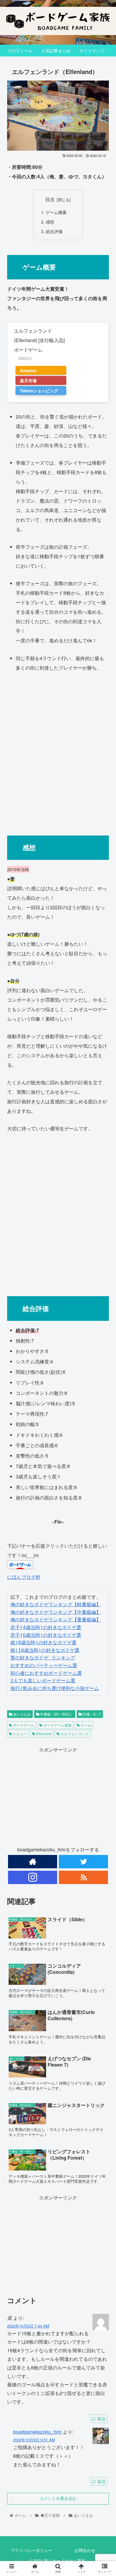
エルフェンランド (74, 1734)
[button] (104, 1321)
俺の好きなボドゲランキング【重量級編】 (56, 1620)
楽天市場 (28, 380)
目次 (50, 199)
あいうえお (22, 1714)
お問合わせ (85, 2550)
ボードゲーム (23, 1725)
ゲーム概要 (56, 212)
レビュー (19, 1734)
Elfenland (43, 1734)
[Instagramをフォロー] (32, 1877)
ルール (86, 1725)
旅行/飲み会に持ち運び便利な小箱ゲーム (55, 1688)
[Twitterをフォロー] (83, 1862)
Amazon (28, 370)
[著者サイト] (32, 1862)
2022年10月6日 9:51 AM (34, 2440)
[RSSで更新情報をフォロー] (83, 1877)
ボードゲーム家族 (57, 1725)
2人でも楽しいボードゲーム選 (43, 1681)
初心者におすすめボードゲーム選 (46, 1673)
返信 (101, 2418)
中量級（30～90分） (56, 1714)
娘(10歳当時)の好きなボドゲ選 (45, 1650)
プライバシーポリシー (32, 2550)
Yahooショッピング (39, 391)
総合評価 (54, 231)
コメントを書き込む (58, 2498)
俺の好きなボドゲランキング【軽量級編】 (56, 1605)
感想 (50, 222)
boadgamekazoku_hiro (37, 2432)
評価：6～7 (91, 1714)
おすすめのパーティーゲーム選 (44, 1665)
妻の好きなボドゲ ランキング (43, 1658)
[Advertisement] (58, 751)
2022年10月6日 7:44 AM (28, 2326)
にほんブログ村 (24, 1577)
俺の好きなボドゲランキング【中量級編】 (56, 1612)
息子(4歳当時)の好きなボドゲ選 (46, 1627)
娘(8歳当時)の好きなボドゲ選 (43, 1643)
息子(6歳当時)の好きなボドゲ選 (46, 1635)
